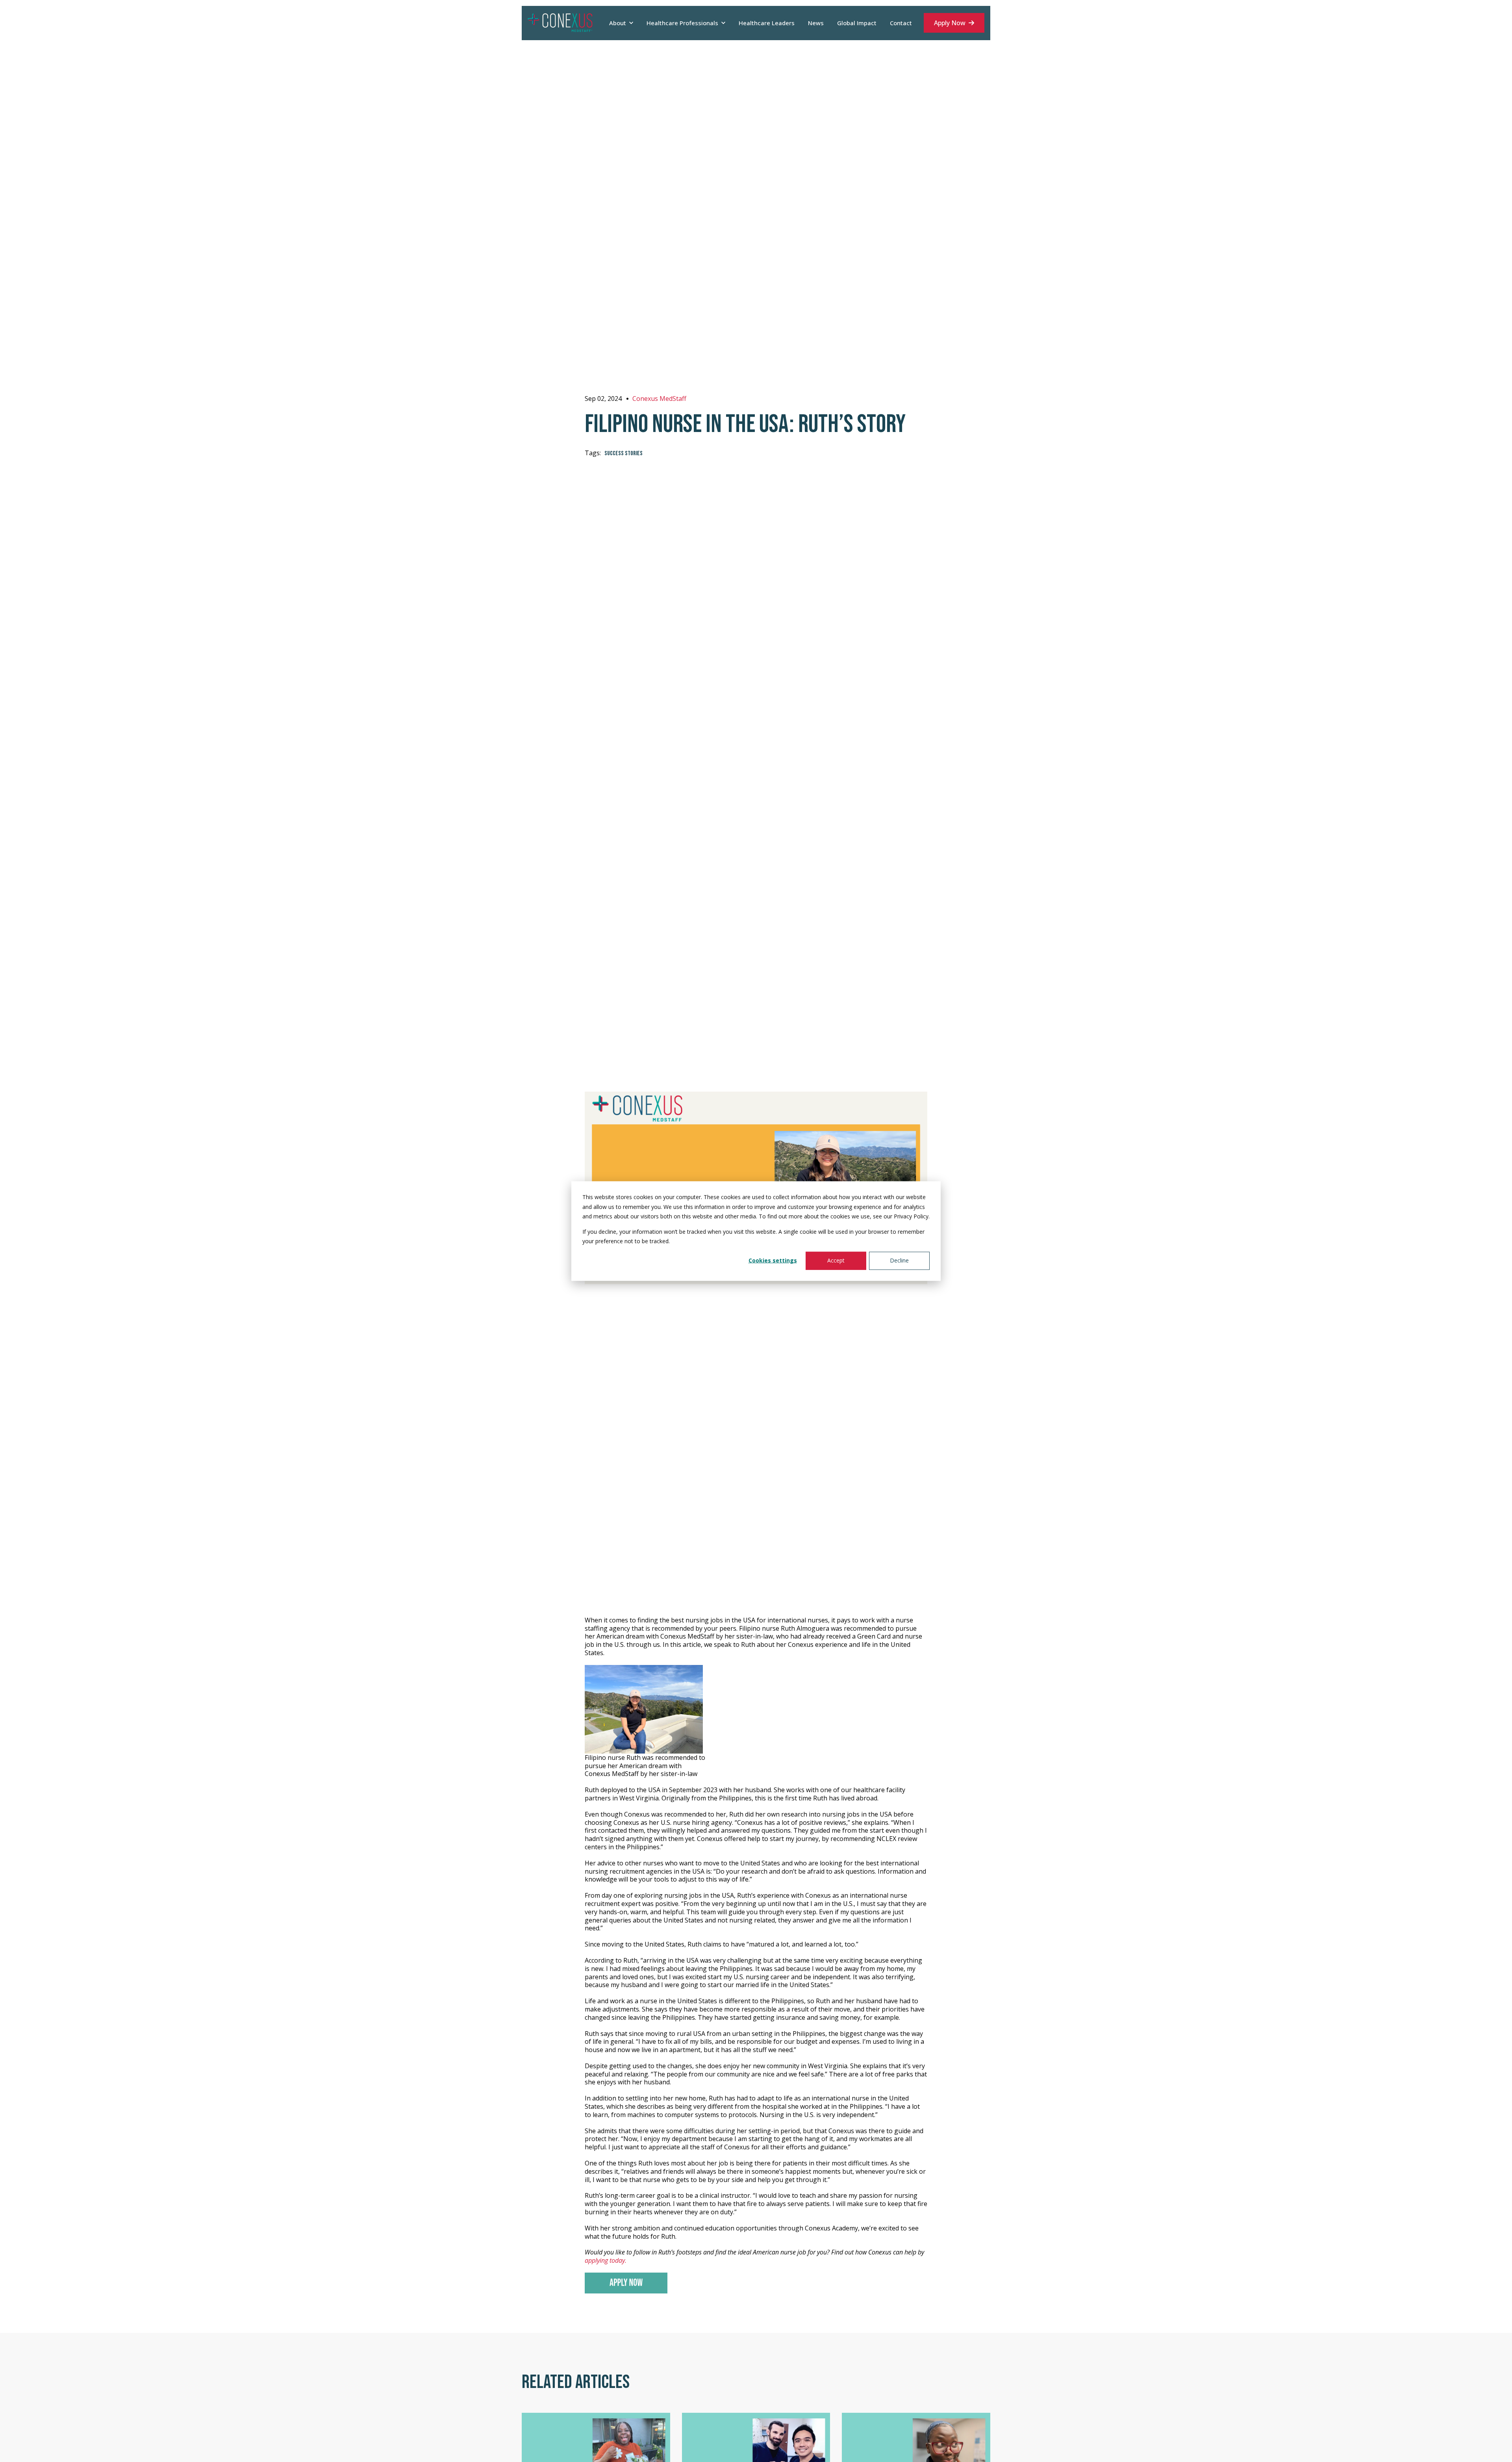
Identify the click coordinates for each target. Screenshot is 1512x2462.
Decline (899, 1260)
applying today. (606, 2260)
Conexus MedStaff (659, 399)
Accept (836, 1260)
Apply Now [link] (950, 23)
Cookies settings (773, 1260)
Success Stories (624, 453)
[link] (560, 22)
